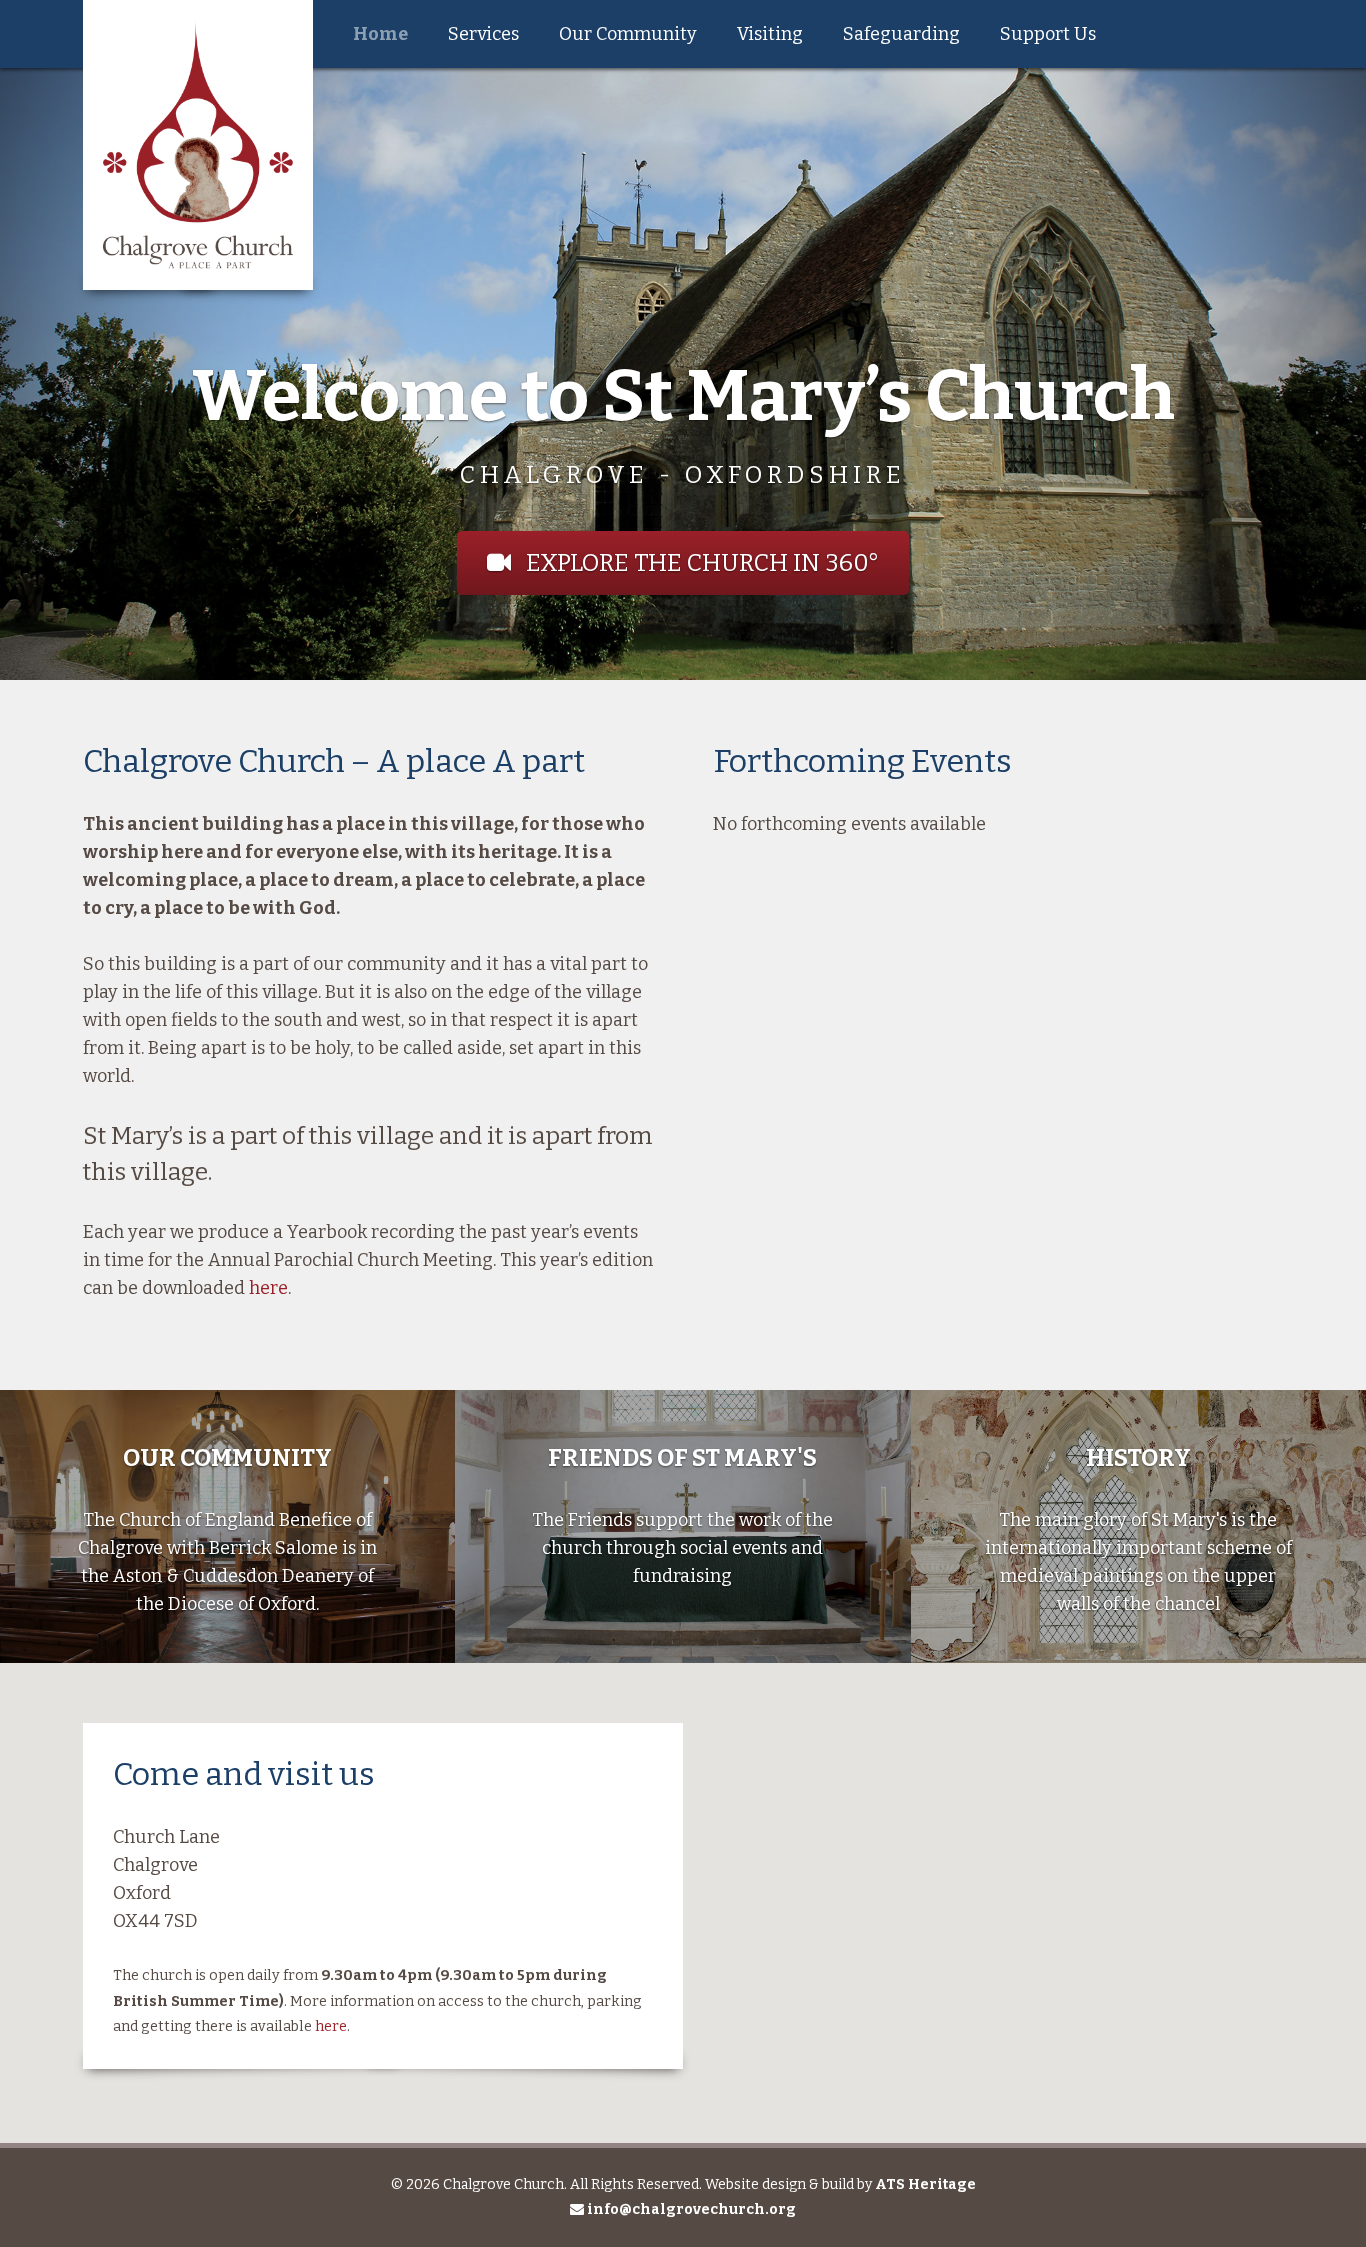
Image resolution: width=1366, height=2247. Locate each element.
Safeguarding (901, 34)
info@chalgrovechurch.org (690, 2209)
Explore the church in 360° (700, 563)
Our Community (628, 34)
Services (483, 34)
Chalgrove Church (198, 145)
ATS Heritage (925, 2184)
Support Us (1048, 34)
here (268, 1288)
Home (380, 34)
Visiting (770, 34)
